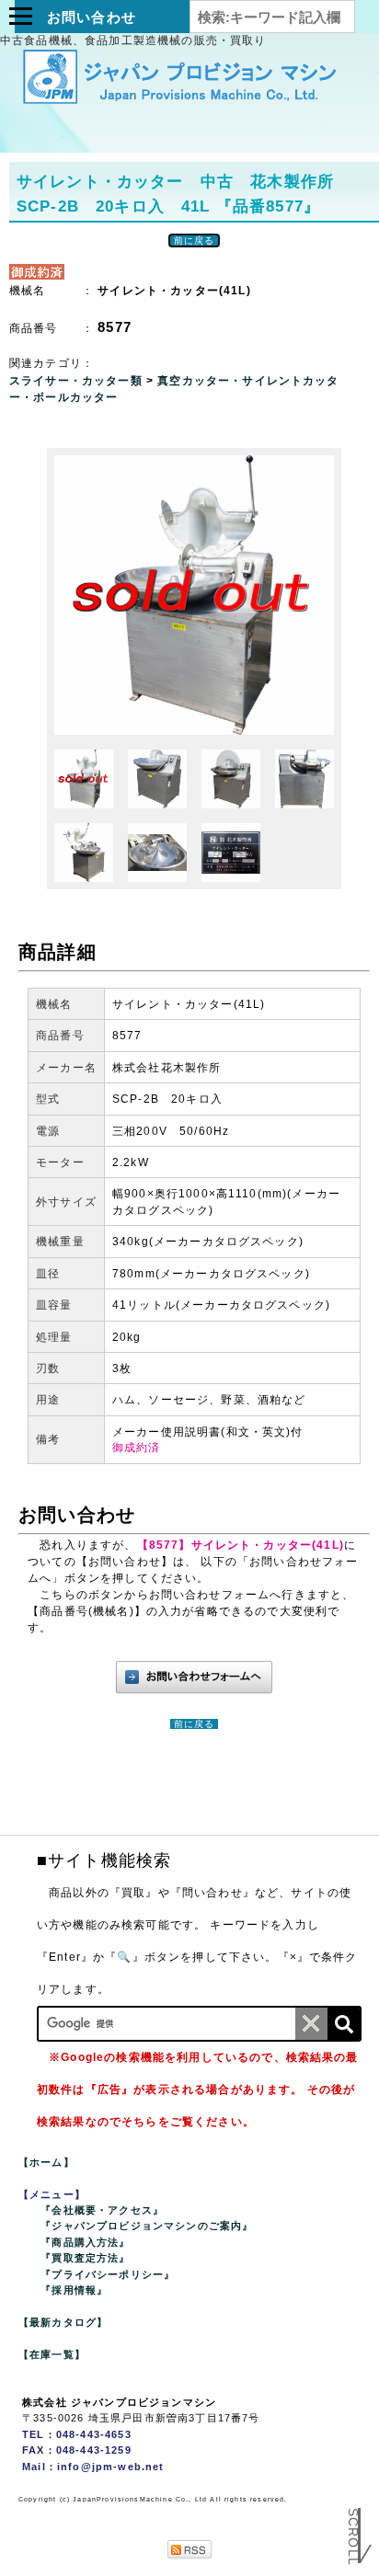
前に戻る (195, 240)
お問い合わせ (92, 17)
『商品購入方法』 (85, 2242)
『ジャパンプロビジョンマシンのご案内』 (147, 2226)
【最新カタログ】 (63, 2322)
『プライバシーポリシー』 (108, 2274)
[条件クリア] (311, 2024)
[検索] (344, 2024)
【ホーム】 (46, 2162)
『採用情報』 (74, 2290)
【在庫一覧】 (52, 2354)
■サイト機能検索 (104, 1860)
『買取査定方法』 (85, 2258)
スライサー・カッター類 (78, 381)
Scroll (353, 2533)
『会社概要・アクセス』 (102, 2210)
